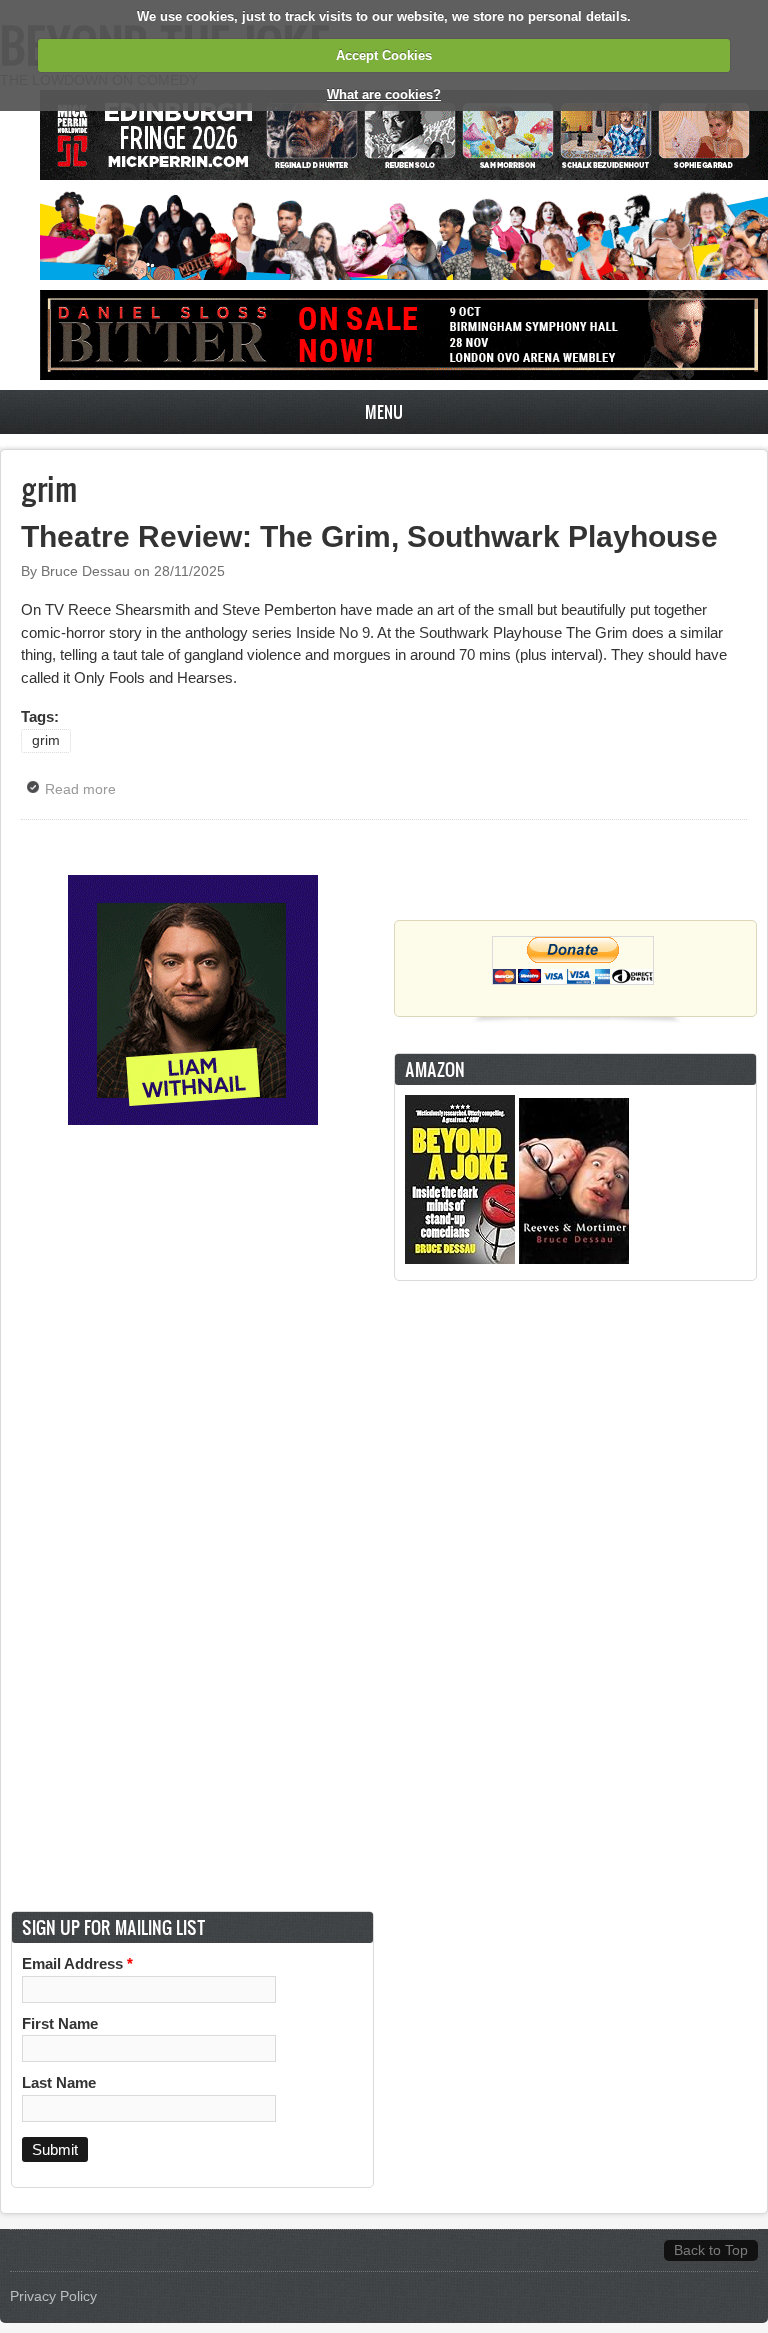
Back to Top (711, 2250)
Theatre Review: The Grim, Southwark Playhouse (369, 536)
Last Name (59, 2082)
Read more (85, 789)
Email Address (77, 1963)
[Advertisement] (576, 1596)
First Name (60, 2023)
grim (46, 740)
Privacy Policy (53, 2296)
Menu (384, 411)
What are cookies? (384, 94)
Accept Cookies (384, 55)
